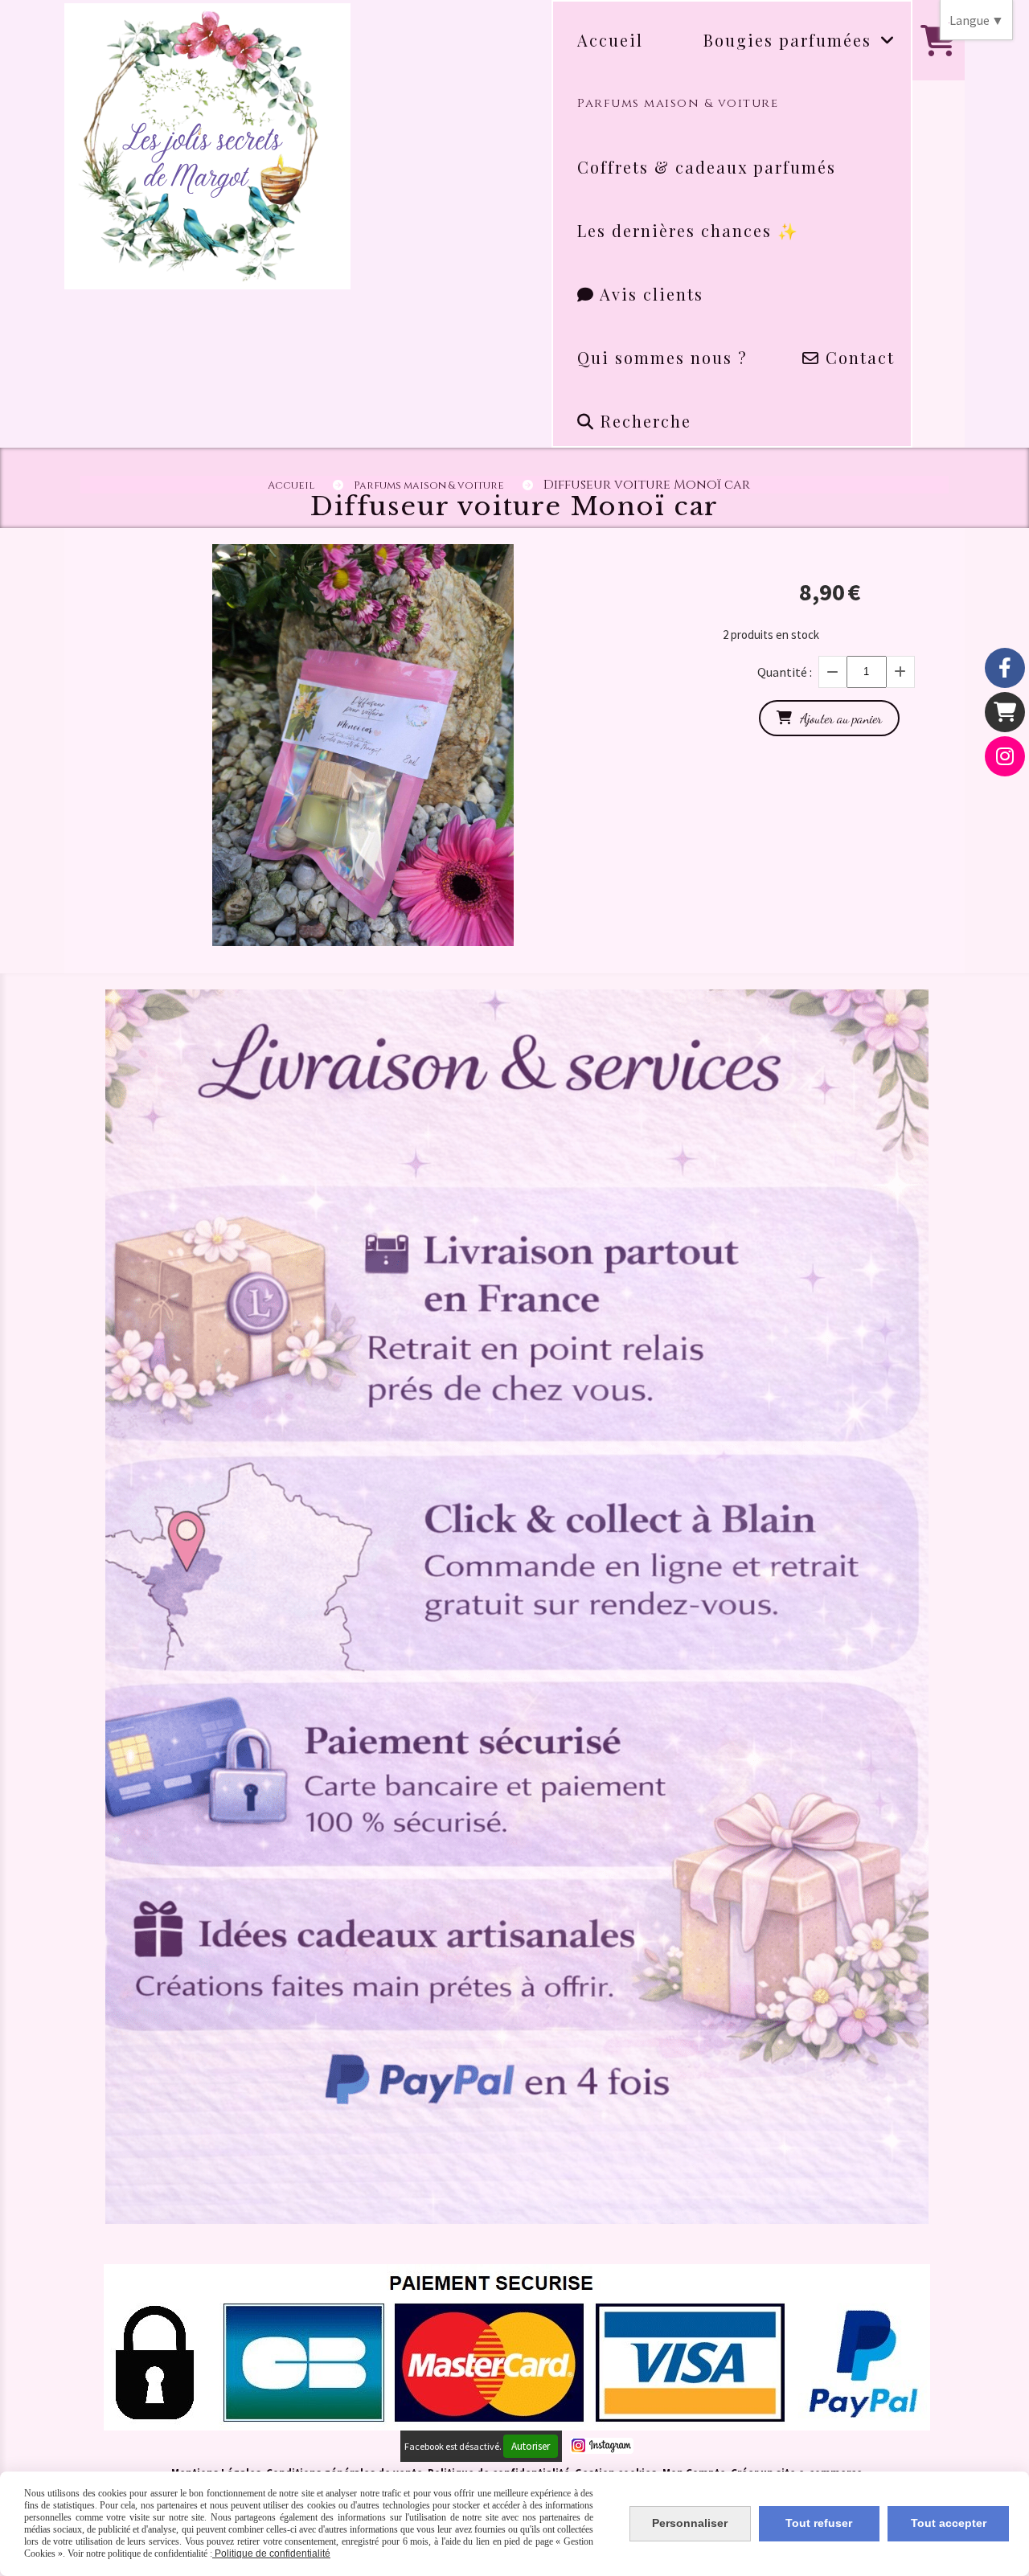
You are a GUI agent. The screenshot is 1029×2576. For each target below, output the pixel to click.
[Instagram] (1005, 756)
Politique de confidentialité (271, 2553)
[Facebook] (1005, 668)
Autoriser (531, 2446)
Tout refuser (819, 2523)
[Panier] (1005, 712)
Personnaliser (690, 2523)
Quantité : (785, 672)
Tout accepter (949, 2523)
